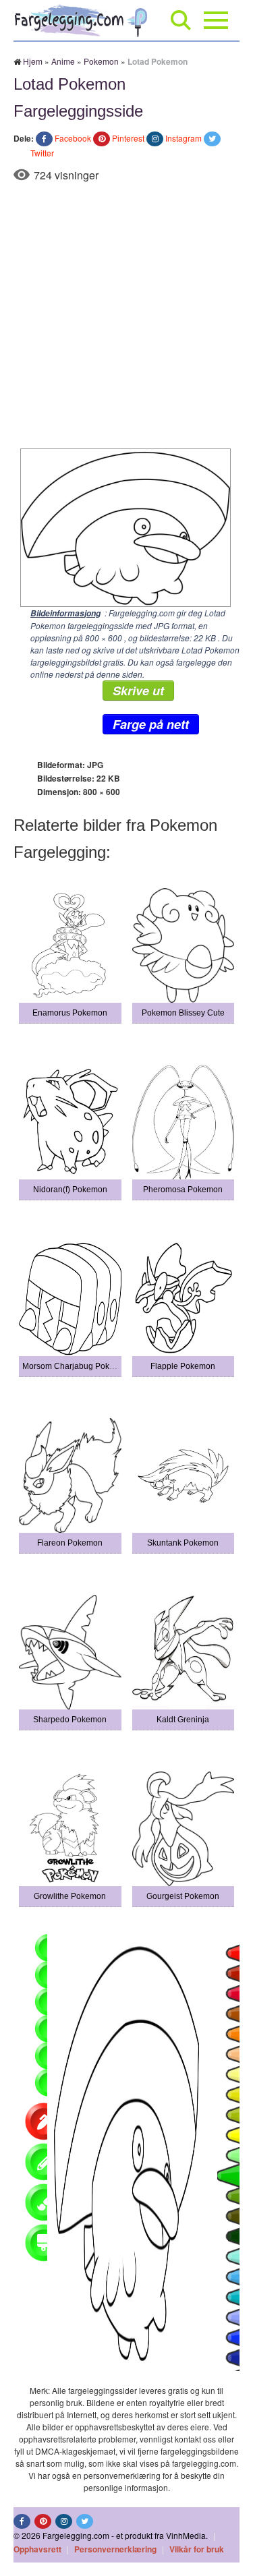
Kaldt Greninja (183, 1720)
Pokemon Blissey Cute (183, 1013)
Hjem (33, 61)
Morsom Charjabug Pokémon (76, 1366)
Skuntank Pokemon (183, 1543)
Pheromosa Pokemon (183, 1190)
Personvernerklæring (115, 2549)
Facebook (73, 138)
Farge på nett (151, 724)
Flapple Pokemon (183, 1366)
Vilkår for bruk (197, 2549)
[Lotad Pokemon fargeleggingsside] (122, 526)
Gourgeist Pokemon (183, 1896)
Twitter (42, 153)
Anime (63, 61)
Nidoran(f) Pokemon (70, 1190)
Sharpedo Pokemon (70, 1720)
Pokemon (101, 61)
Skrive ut (138, 691)
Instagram (184, 138)
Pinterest (128, 138)
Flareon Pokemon (70, 1543)
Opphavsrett (37, 2549)
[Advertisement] (126, 315)
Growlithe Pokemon (70, 1896)
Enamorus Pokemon (70, 1013)
